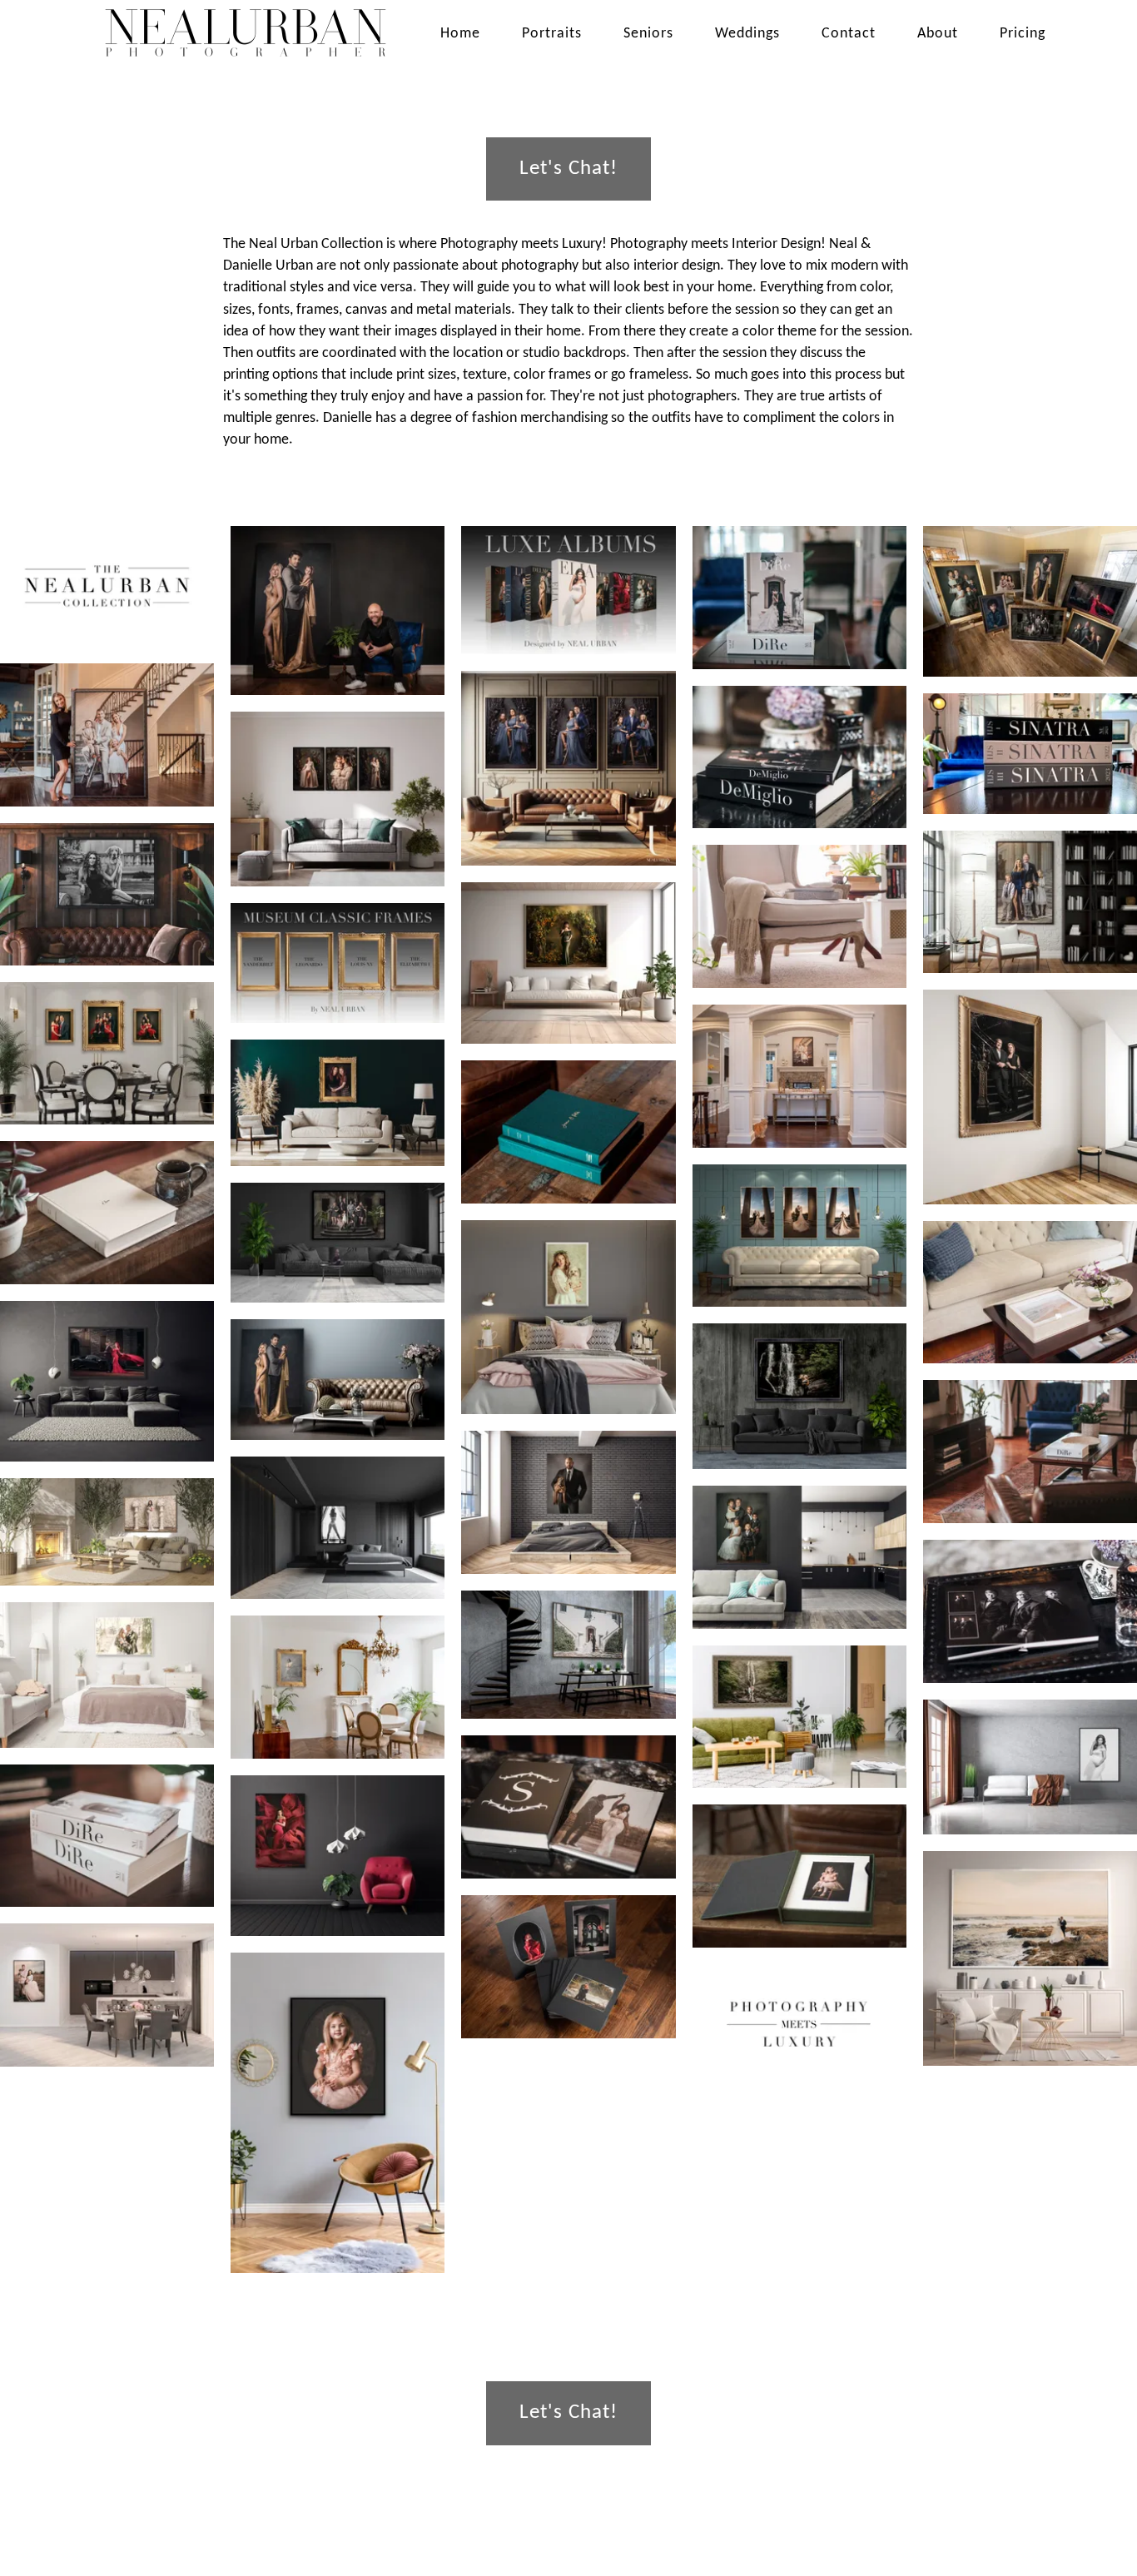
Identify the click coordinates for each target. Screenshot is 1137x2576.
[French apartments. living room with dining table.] (338, 1687)
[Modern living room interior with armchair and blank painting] (338, 2113)
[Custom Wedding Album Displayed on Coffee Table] (107, 1836)
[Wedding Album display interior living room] (799, 598)
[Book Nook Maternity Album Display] (799, 916)
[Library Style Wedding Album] (107, 1213)
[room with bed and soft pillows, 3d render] (568, 1318)
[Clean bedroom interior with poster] (568, 1502)
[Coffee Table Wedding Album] (1030, 1452)
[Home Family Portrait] (107, 735)
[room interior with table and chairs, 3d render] (107, 1053)
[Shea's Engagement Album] (568, 1132)
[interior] (107, 1381)
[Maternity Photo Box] (1030, 1293)
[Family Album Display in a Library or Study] (1030, 1611)
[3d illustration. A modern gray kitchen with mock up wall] (107, 1995)
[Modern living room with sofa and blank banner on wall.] (1030, 1767)
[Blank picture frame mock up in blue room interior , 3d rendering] (338, 1102)
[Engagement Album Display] (568, 1807)
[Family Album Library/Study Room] (799, 757)
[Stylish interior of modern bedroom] (107, 1675)
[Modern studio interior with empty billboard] (799, 1557)
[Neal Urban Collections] (107, 586)
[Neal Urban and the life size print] (338, 610)
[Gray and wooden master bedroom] (338, 1528)
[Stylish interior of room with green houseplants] (799, 1717)
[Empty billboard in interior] (1030, 1097)
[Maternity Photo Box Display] (568, 1967)
